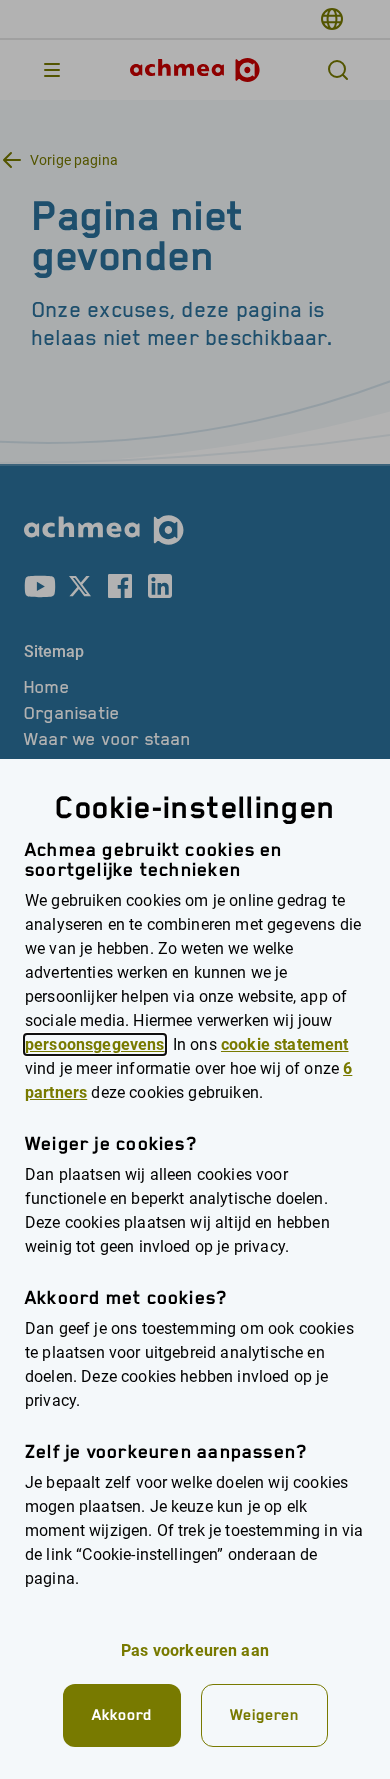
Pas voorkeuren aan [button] (195, 1650)
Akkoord (122, 1714)
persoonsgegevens (95, 1044)
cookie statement (285, 1044)
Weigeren (264, 1714)
